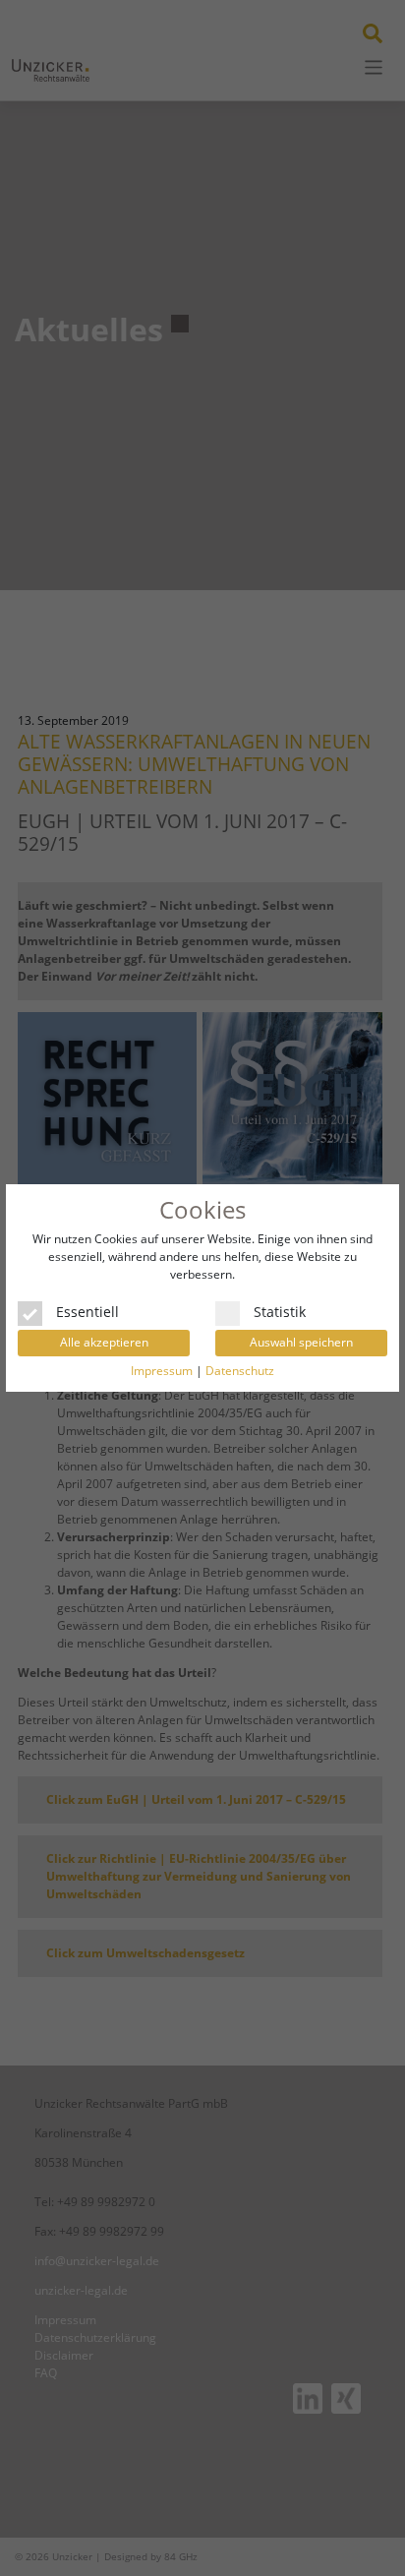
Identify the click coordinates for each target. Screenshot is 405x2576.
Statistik (280, 1310)
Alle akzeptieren (104, 1342)
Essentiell (87, 1310)
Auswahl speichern (301, 1342)
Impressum (162, 1371)
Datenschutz (240, 1371)
